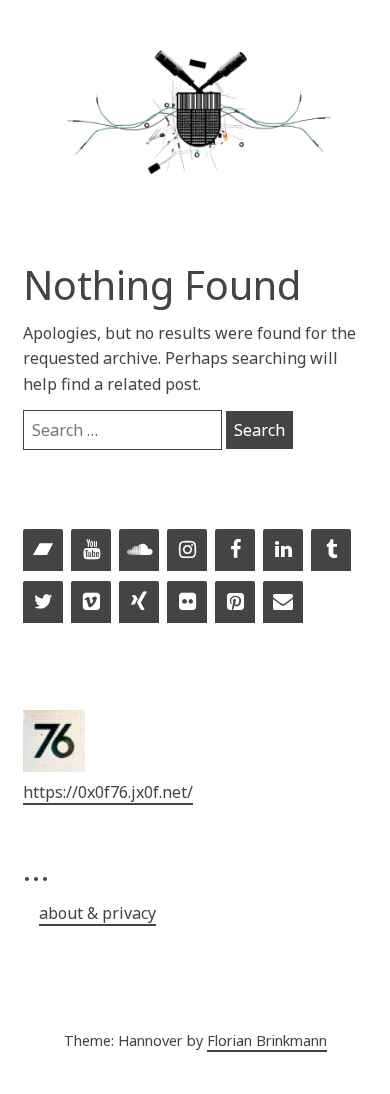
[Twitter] (43, 603)
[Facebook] (235, 551)
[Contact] (283, 603)
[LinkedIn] (283, 551)
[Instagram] (187, 551)
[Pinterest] (235, 603)
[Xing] (139, 603)
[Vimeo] (91, 603)
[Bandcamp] (43, 551)
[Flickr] (187, 603)
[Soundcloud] (139, 551)
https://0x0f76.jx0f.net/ (108, 792)
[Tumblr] (331, 551)
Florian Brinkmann (267, 1040)
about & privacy (97, 913)
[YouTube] (91, 551)
